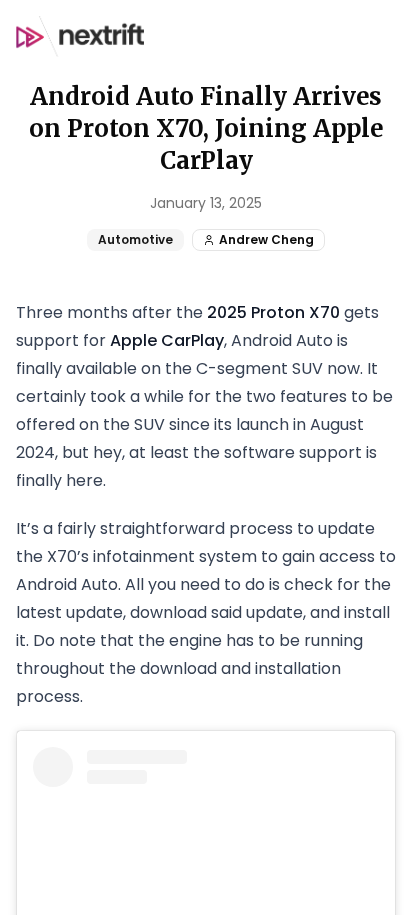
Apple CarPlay (167, 340)
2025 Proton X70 (273, 312)
